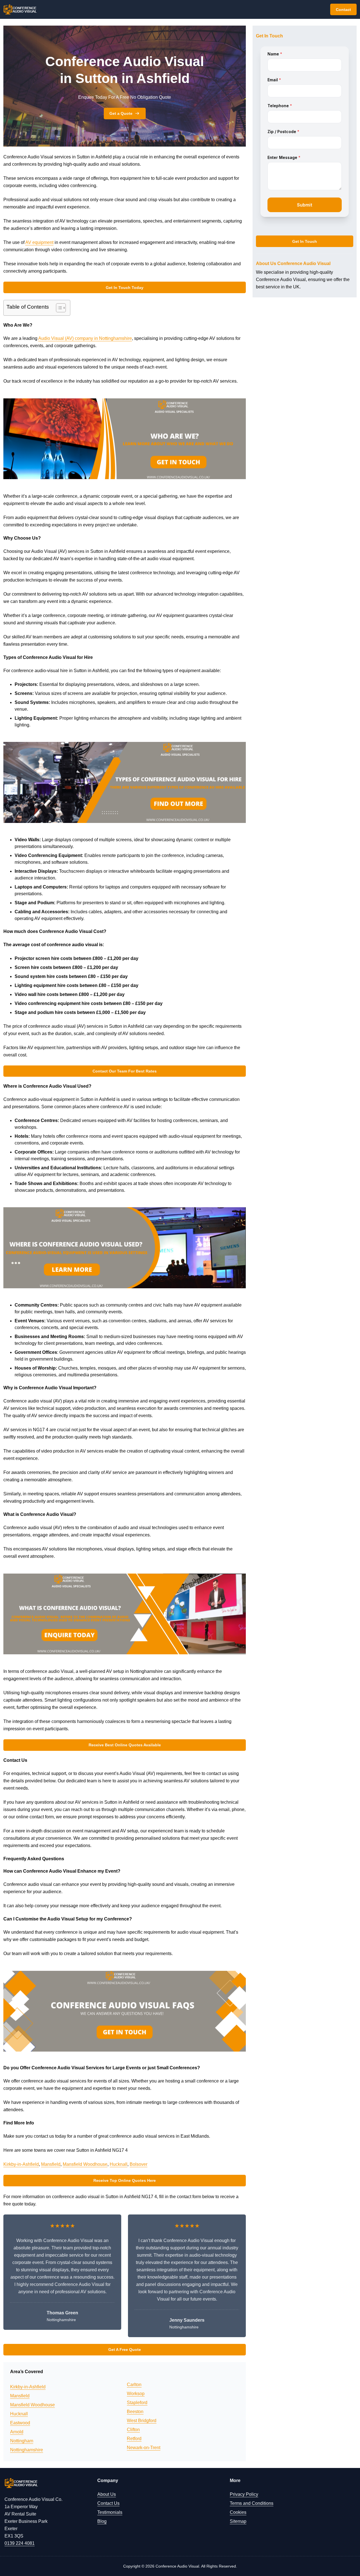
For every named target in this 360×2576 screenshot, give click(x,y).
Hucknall (119, 2164)
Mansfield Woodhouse (85, 2164)
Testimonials (110, 2512)
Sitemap (238, 2521)
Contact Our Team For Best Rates (125, 1071)
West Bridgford (142, 2421)
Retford (134, 2439)
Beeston (135, 2412)
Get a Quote (121, 113)
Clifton (133, 2430)
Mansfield (51, 2164)
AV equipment (39, 242)
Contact (343, 10)
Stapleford (137, 2403)
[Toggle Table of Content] (58, 308)
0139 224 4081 (20, 2543)
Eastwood (20, 2423)
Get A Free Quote (125, 2350)
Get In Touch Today (125, 288)
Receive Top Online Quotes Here (125, 2180)
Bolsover (139, 2164)
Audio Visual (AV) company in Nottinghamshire (85, 338)
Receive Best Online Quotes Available (125, 1745)
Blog (102, 2521)
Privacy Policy (244, 2494)
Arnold (17, 2432)
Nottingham (22, 2441)
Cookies (238, 2512)
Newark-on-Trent (144, 2448)
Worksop (136, 2394)
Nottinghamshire (27, 2450)
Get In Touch (305, 241)
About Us (107, 2494)
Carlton (134, 2385)
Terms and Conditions (252, 2503)
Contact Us (108, 2503)
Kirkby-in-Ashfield (21, 2164)
